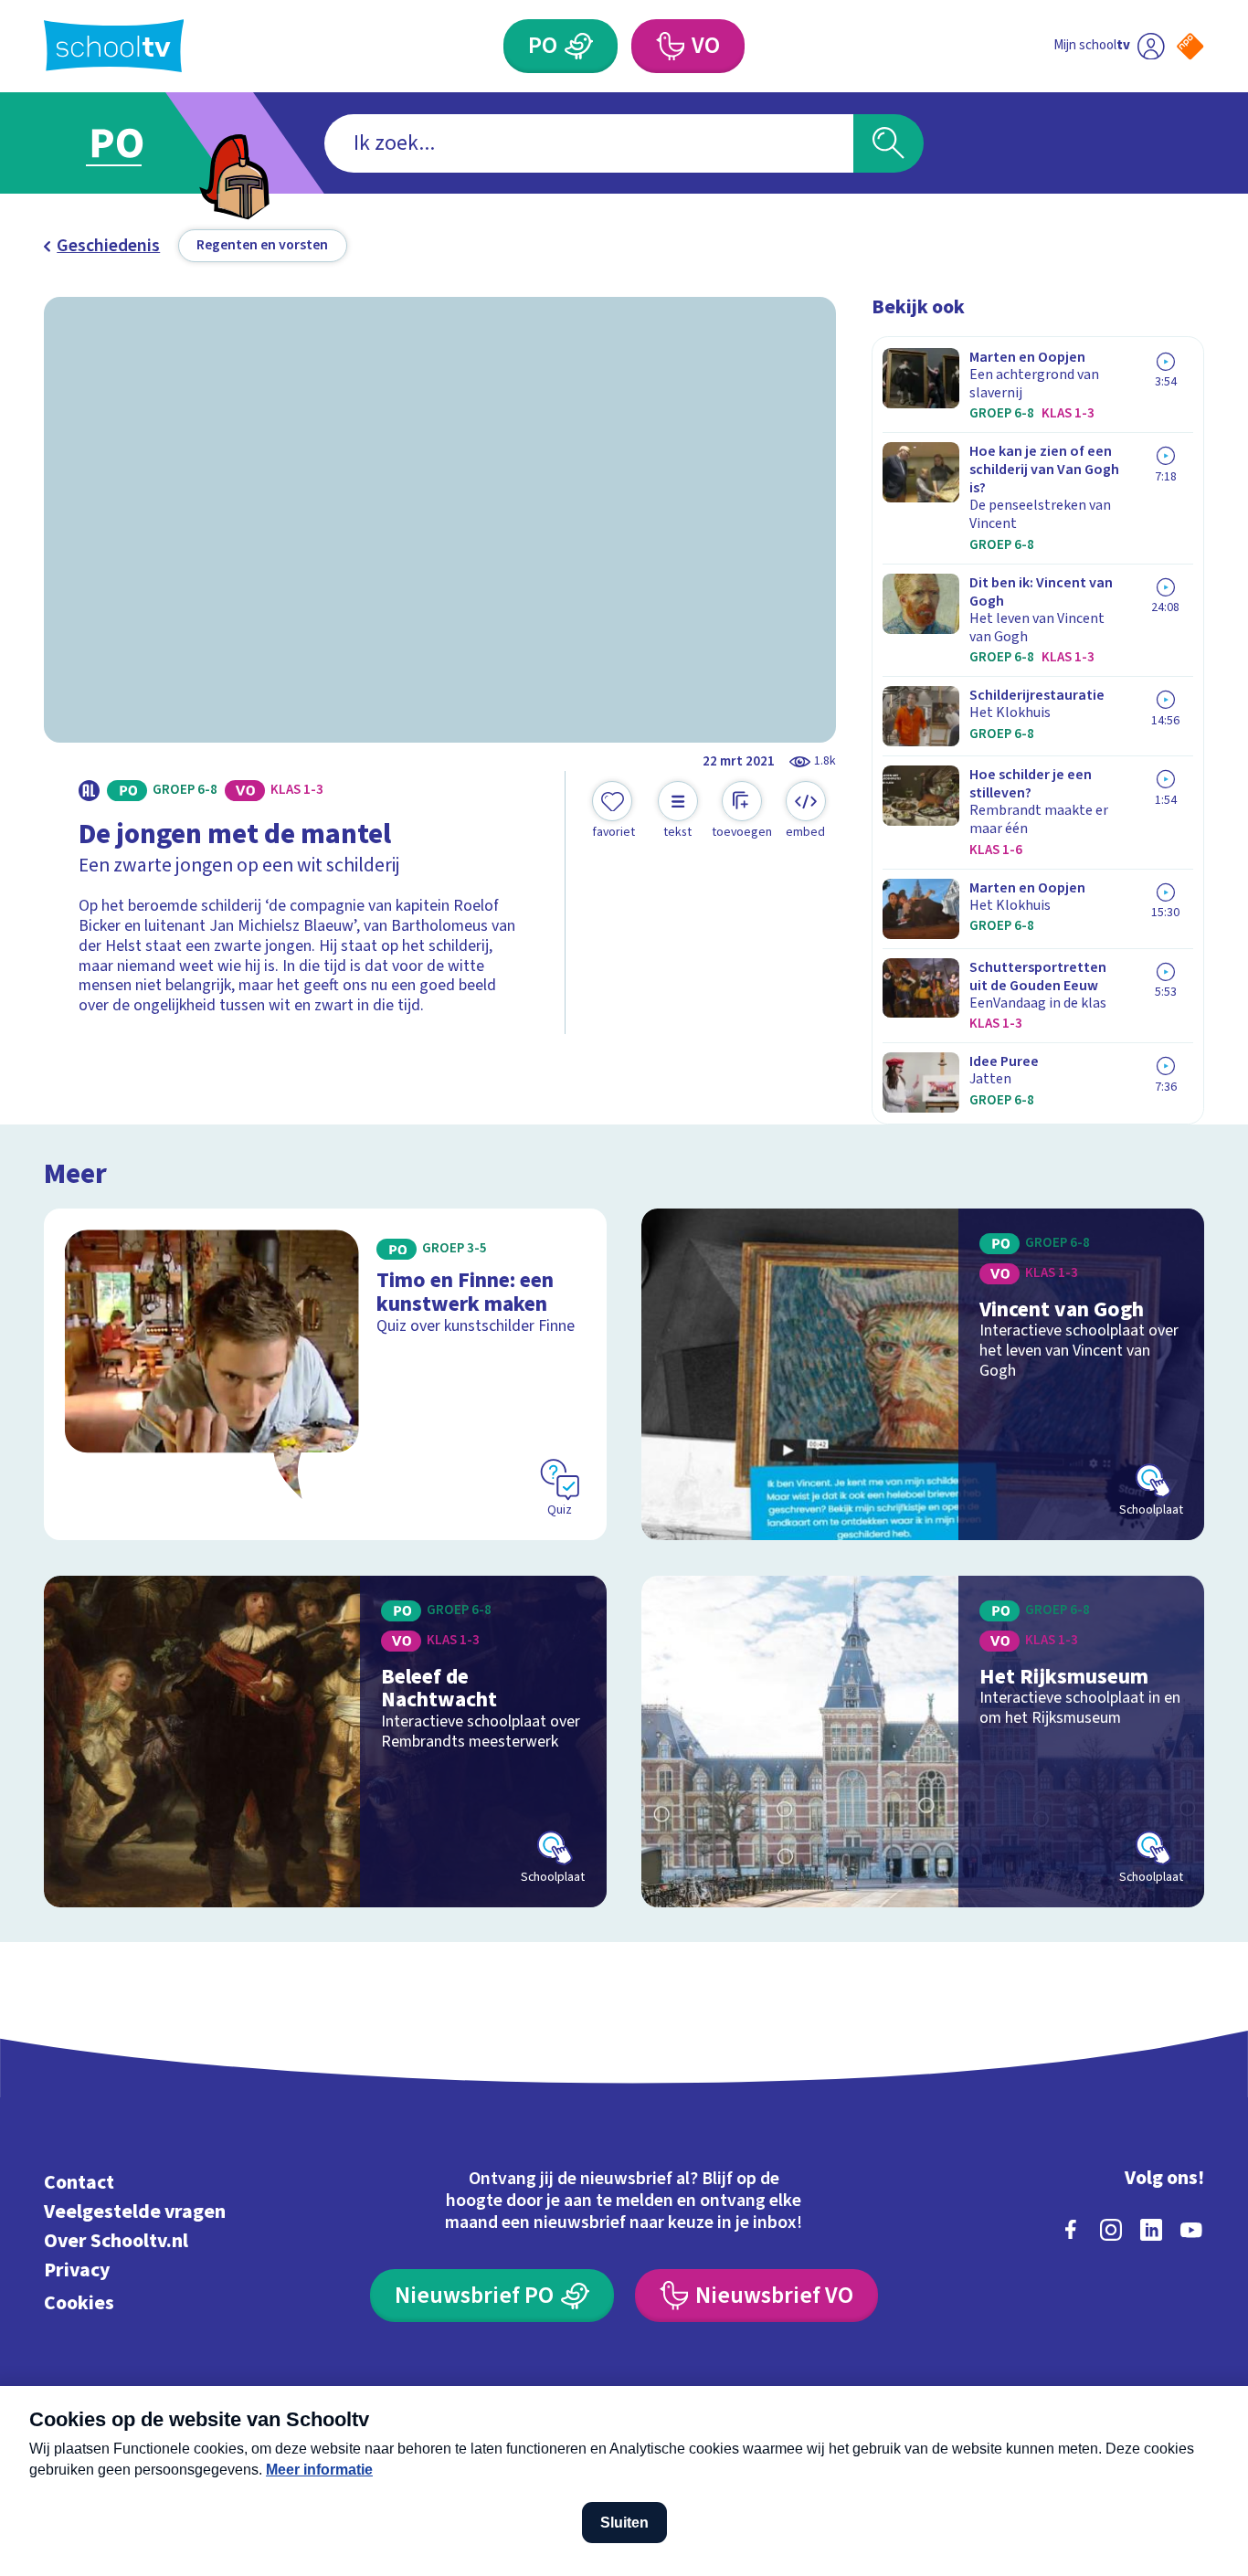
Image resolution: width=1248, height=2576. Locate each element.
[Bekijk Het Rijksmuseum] (923, 1742)
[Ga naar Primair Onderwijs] (134, 143)
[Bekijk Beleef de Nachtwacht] (325, 1742)
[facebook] (1071, 2230)
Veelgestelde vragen (135, 2212)
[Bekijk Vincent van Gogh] (923, 1374)
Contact (79, 2183)
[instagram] (1111, 2230)
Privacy (77, 2270)
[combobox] (589, 143)
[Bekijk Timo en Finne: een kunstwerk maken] (325, 1374)
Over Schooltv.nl (116, 2241)
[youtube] (1191, 2230)
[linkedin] (1151, 2230)
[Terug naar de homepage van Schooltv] (114, 46)
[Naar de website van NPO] (1190, 46)
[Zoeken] (888, 143)
